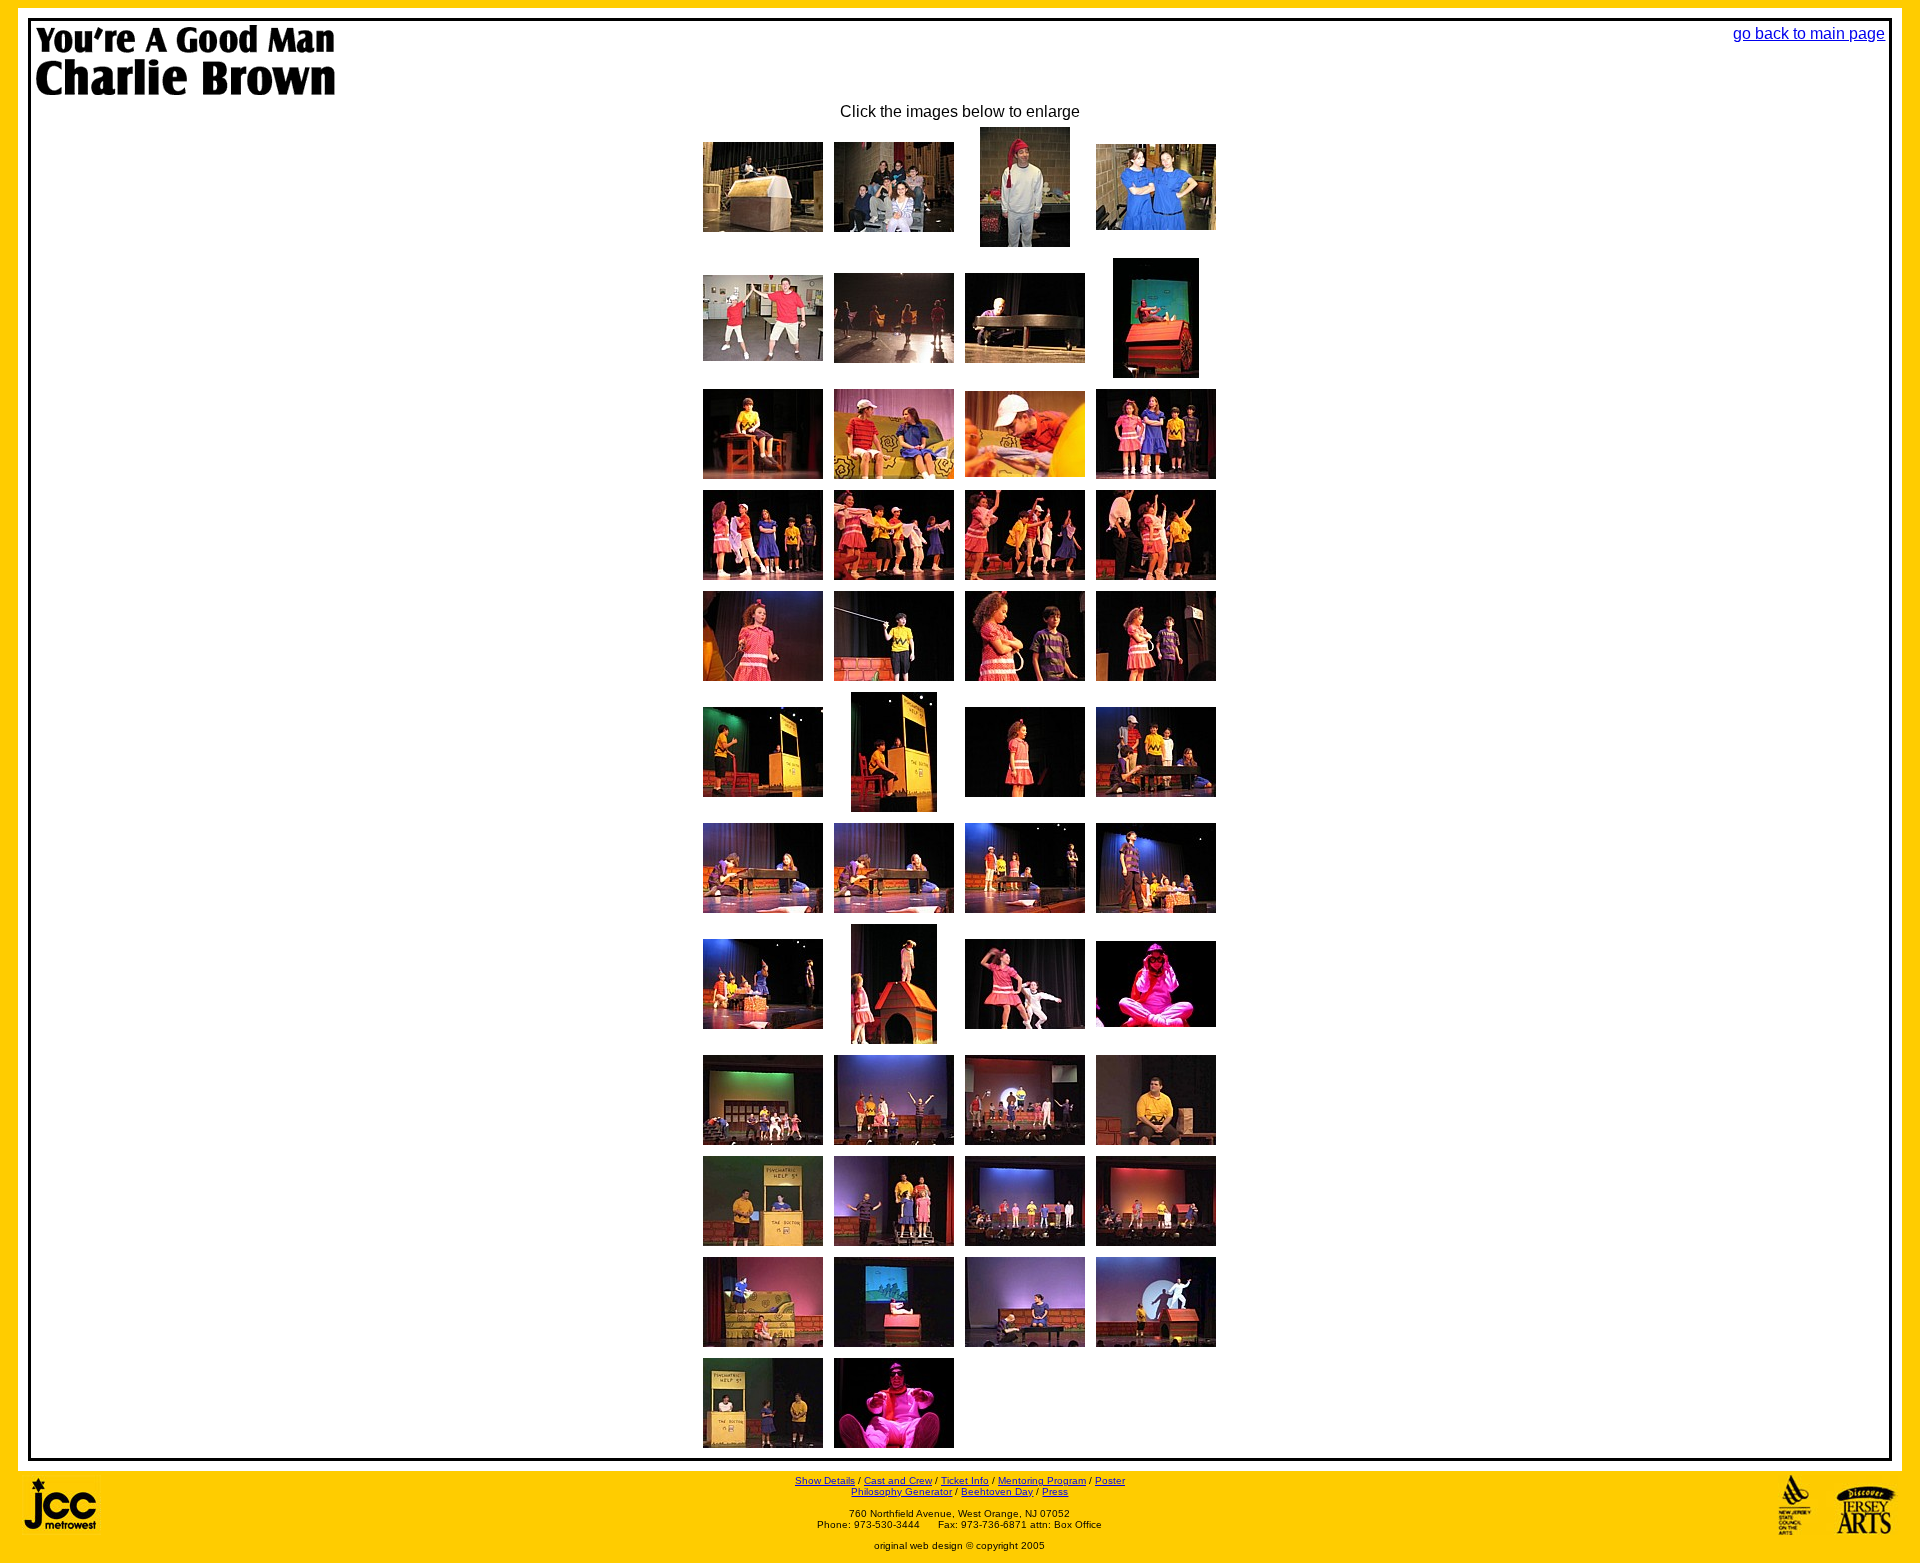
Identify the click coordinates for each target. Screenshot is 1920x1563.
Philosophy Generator (901, 1491)
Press (1055, 1491)
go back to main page (1809, 33)
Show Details (825, 1480)
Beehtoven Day (997, 1491)
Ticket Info (965, 1480)
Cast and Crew (898, 1480)
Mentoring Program (1042, 1480)
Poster (1110, 1480)
